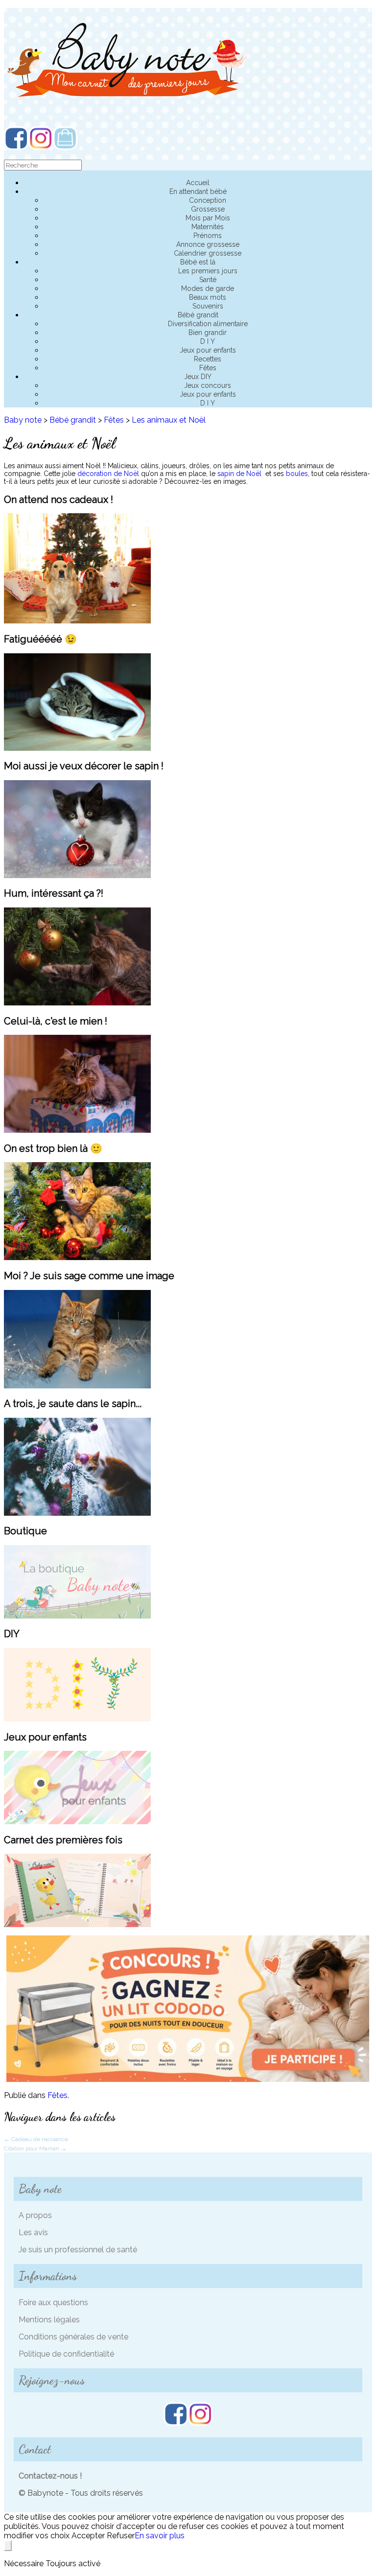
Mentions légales (49, 2320)
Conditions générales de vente (73, 2337)
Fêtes (58, 2095)
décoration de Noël (108, 474)
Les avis (33, 2232)
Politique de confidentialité (66, 2354)
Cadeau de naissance (36, 2139)
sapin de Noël (238, 474)
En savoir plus (160, 2536)
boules (297, 474)
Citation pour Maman (35, 2148)
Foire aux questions (53, 2302)
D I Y (208, 403)
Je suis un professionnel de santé (78, 2250)
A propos (35, 2215)
